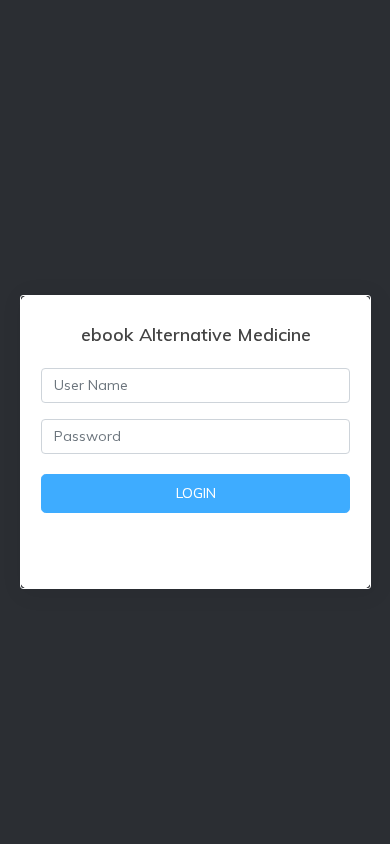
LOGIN (196, 493)
